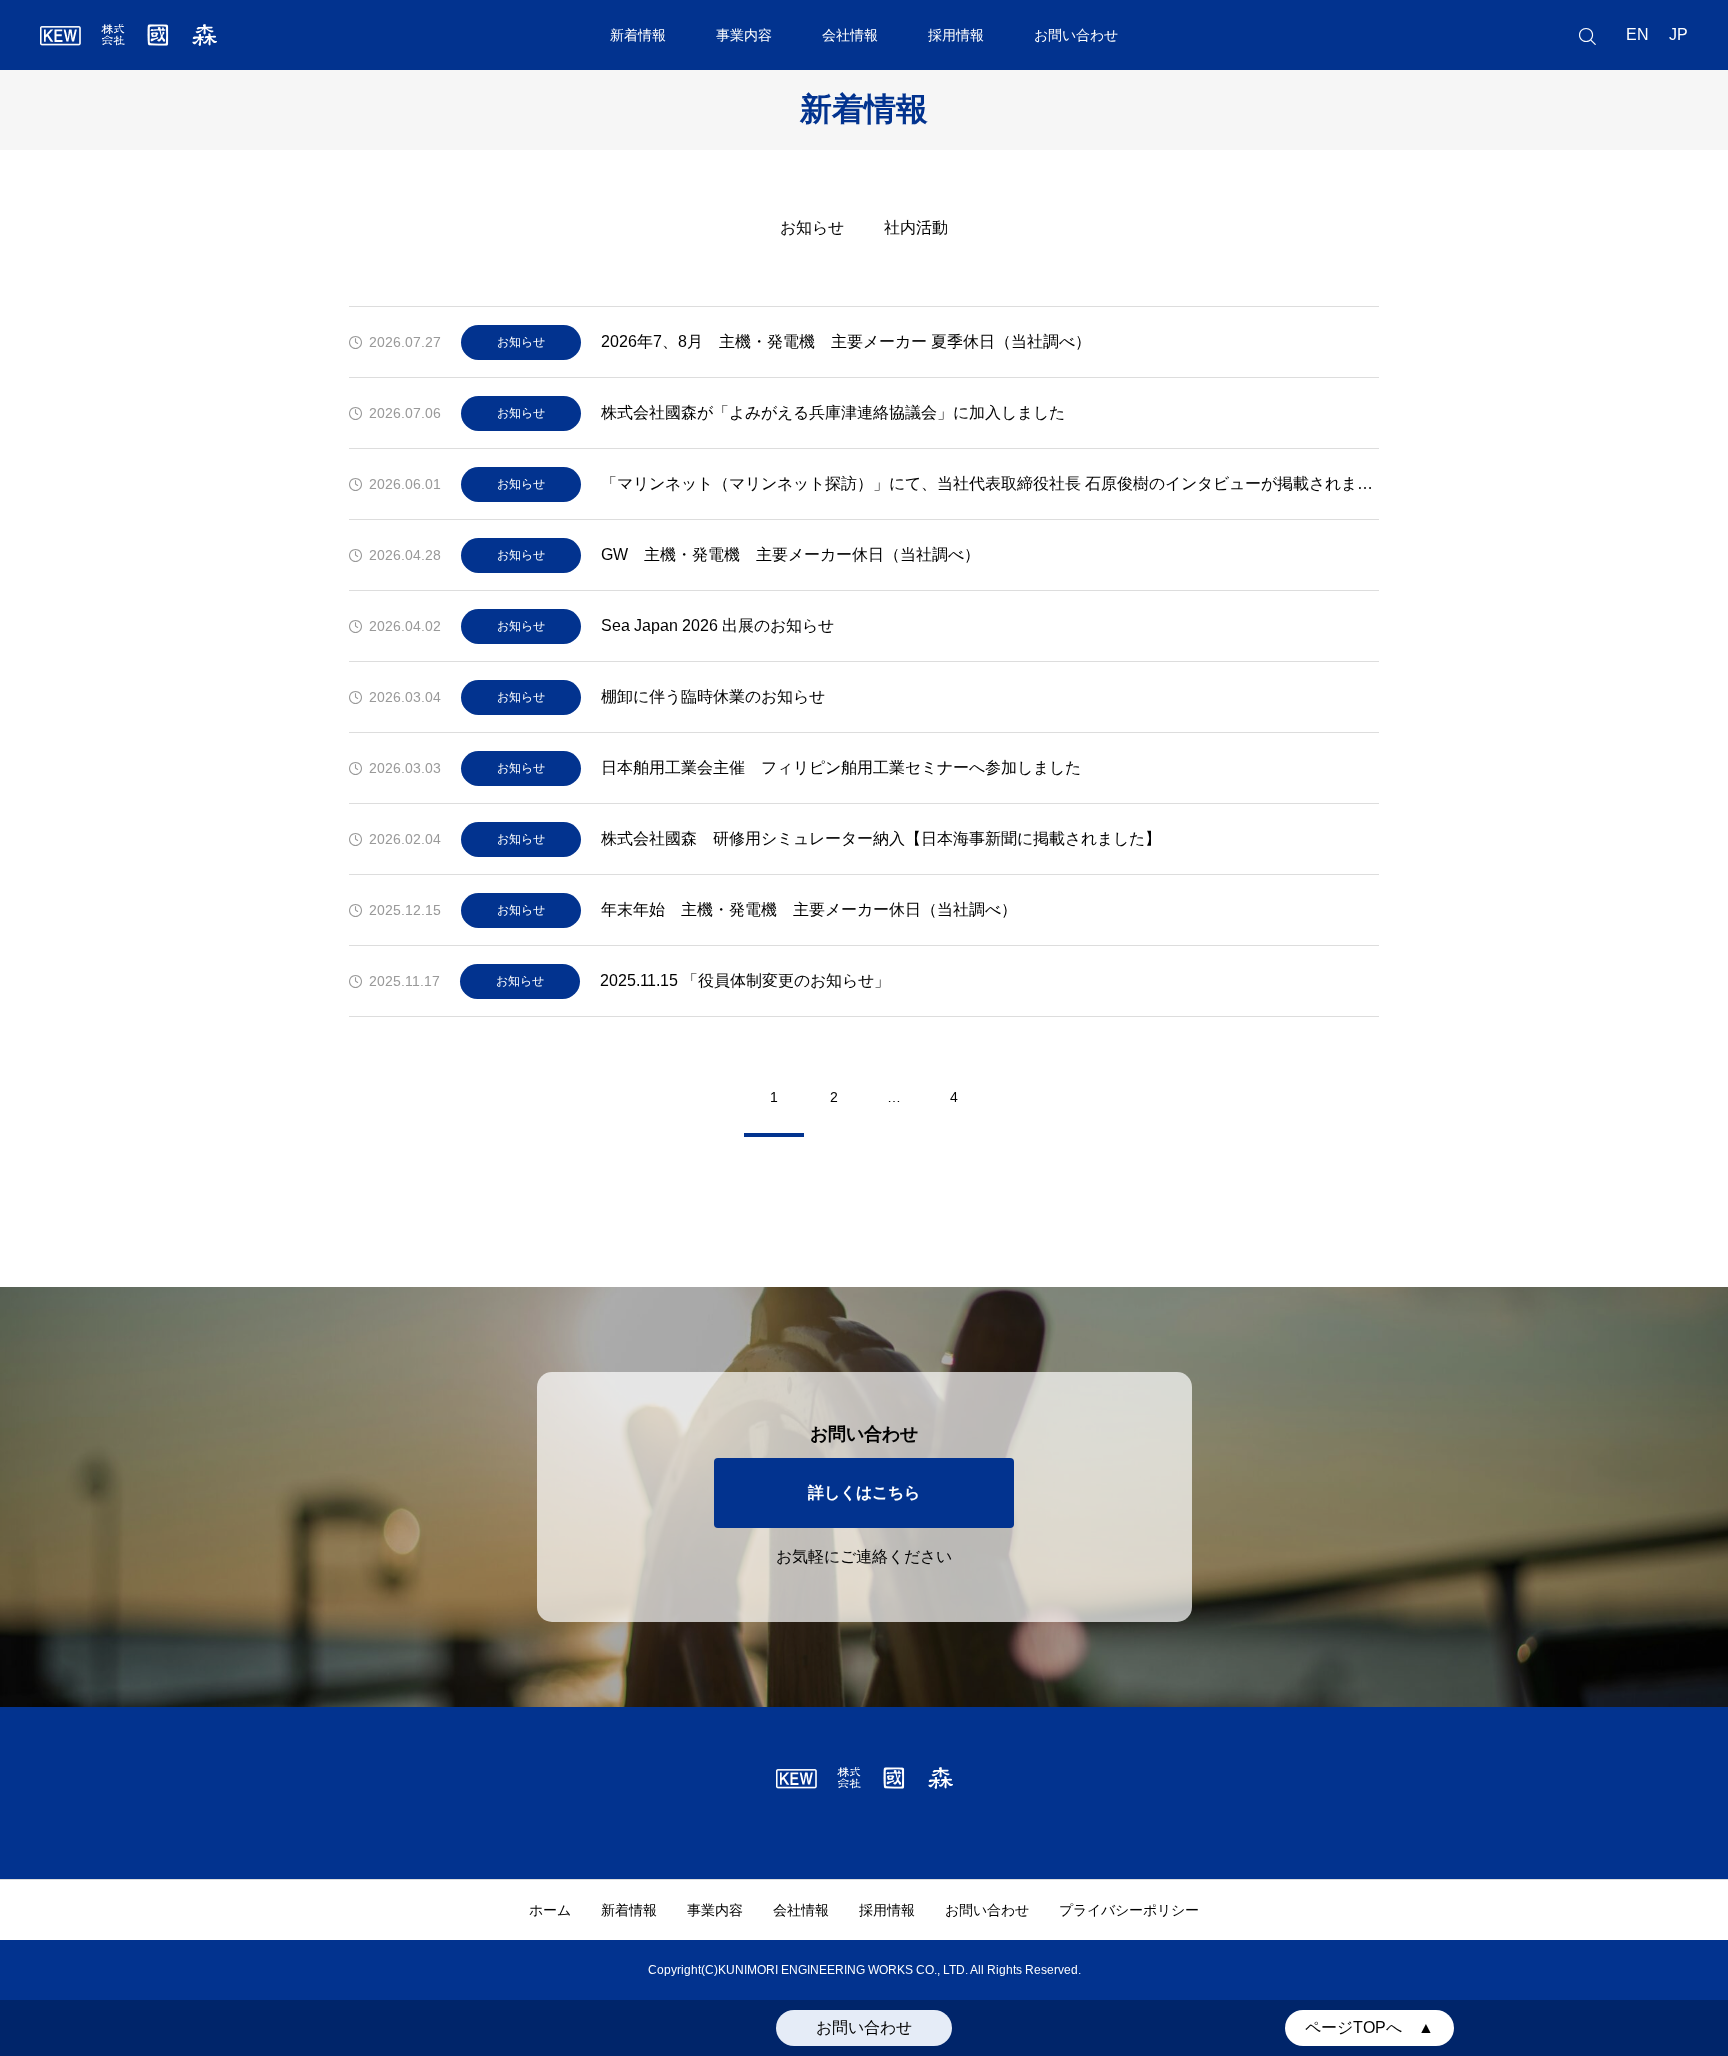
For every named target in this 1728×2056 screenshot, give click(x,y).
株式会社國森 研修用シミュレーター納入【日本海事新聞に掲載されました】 (881, 838)
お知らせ (812, 227)
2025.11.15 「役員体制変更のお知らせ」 (745, 980)
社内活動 (916, 227)
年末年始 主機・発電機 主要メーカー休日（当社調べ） (809, 909)
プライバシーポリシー (1129, 1910)
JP (1678, 34)
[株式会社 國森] (128, 35)
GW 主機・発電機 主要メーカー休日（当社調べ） (790, 554)
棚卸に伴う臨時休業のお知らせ (713, 696)
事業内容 (744, 35)
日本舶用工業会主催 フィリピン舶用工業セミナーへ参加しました (841, 767)
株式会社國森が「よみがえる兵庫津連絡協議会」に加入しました (833, 412)
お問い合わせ (1076, 35)
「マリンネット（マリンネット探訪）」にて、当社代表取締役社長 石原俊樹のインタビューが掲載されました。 (990, 483)
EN (1637, 34)
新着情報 (638, 35)
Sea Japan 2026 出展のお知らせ (717, 625)
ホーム (550, 1910)
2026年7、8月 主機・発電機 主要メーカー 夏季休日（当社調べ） (846, 341)
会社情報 (850, 35)
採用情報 (956, 35)
